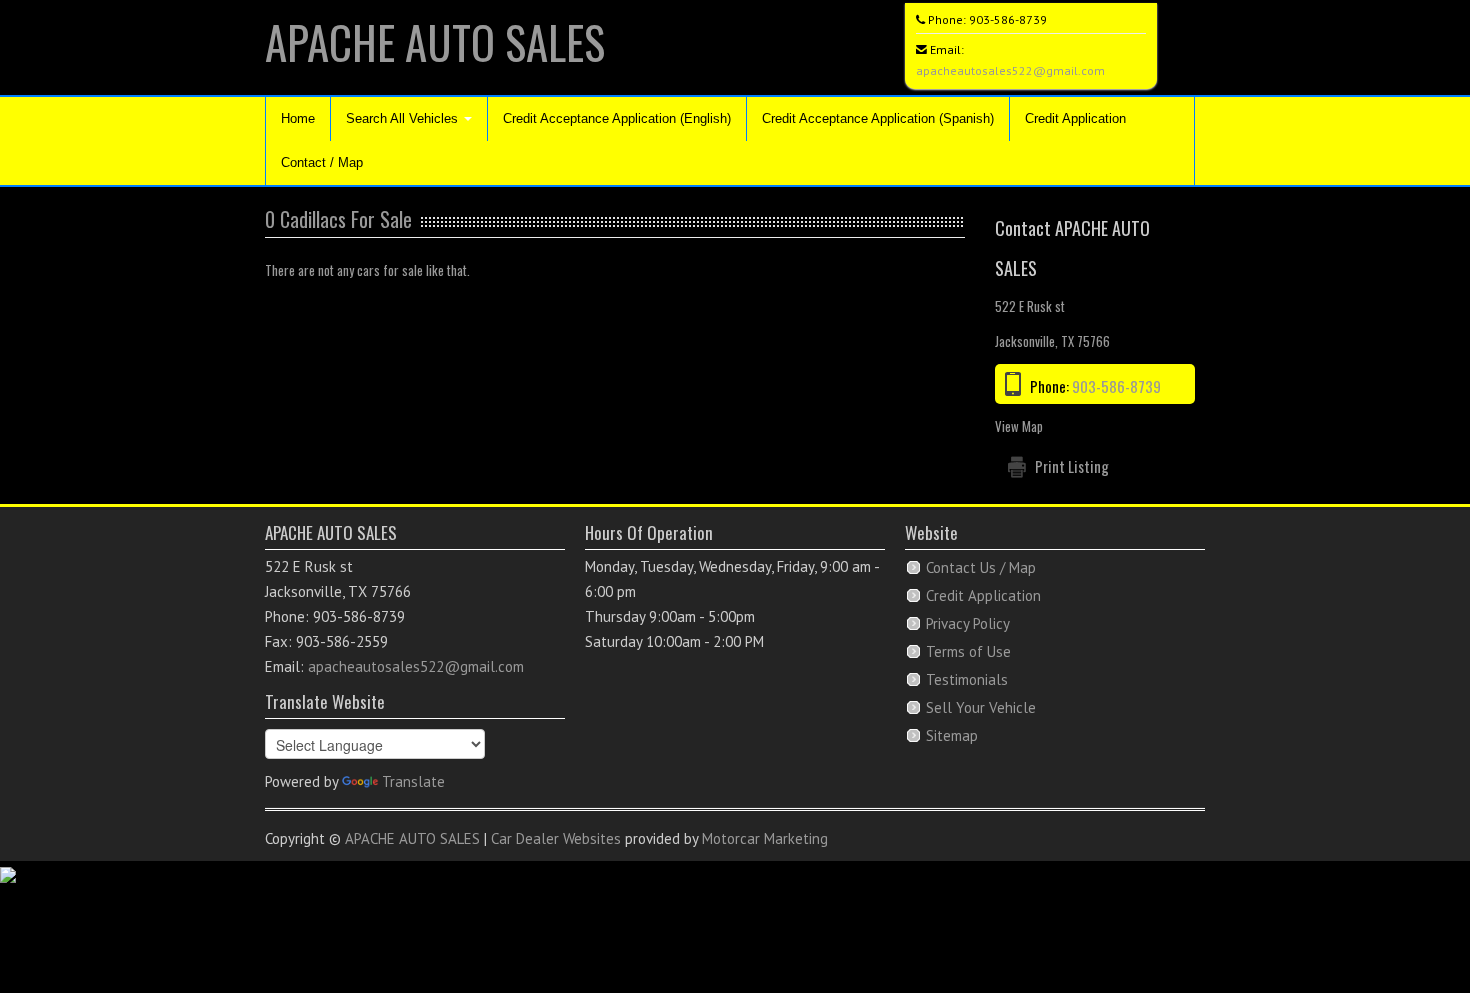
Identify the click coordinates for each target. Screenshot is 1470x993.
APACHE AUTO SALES (435, 41)
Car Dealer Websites (556, 838)
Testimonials (967, 679)
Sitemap (952, 735)
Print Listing (1072, 466)
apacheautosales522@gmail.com (1010, 70)
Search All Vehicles (404, 118)
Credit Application (1075, 118)
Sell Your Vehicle (981, 707)
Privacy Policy (968, 623)
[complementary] (1410, 933)
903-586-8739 (1008, 19)
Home (298, 118)
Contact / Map (322, 162)
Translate (413, 781)
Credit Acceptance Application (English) (617, 118)
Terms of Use (968, 651)
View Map (1019, 426)
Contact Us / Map (981, 567)
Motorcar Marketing (765, 838)
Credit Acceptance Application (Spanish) (878, 118)
